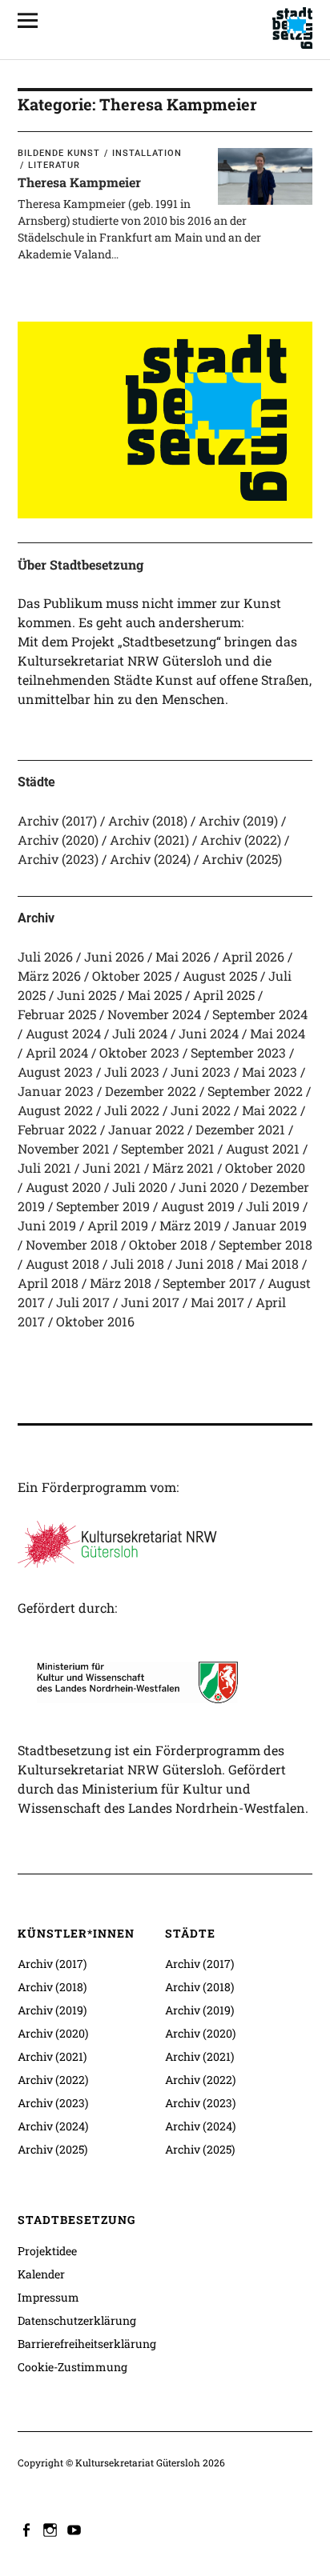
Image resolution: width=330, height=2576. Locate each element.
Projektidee (47, 2251)
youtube (76, 2529)
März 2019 (190, 1225)
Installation (147, 153)
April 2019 (118, 1225)
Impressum (48, 2297)
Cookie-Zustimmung (72, 2367)
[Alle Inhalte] (34, 20)
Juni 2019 (47, 1225)
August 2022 (55, 1110)
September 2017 (209, 1283)
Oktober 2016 (95, 1321)
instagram (52, 2529)
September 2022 (255, 1091)
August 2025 (220, 976)
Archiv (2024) (150, 859)
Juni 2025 (87, 995)
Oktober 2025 (132, 976)
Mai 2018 (272, 1264)
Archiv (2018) (148, 820)
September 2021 (168, 1148)
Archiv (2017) (57, 820)
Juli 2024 (140, 1033)
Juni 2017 (150, 1302)
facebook (28, 2529)
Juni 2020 (209, 1187)
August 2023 (55, 1072)
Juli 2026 (45, 956)
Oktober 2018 (168, 1244)
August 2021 (263, 1148)
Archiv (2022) (241, 840)
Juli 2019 (273, 1206)
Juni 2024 (209, 1033)
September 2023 (238, 1052)
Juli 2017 (83, 1302)
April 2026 (253, 956)
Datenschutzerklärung (77, 2320)
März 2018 (121, 1283)
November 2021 (64, 1148)
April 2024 (57, 1052)
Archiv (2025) (242, 859)
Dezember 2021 (240, 1129)
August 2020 (63, 1187)
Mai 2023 (270, 1072)
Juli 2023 (132, 1072)
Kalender (41, 2274)
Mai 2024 (278, 1033)
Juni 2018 (205, 1264)
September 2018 (266, 1244)
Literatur (54, 165)
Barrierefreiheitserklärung (87, 2344)
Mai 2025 (155, 995)
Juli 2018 (137, 1264)
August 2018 (62, 1264)
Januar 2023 (56, 1091)
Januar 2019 (270, 1225)
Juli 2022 (132, 1110)
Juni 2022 (201, 1110)
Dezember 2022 (151, 1091)
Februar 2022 (57, 1129)
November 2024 (154, 1014)
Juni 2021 (112, 1168)
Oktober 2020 (265, 1168)
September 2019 (103, 1206)
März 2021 (183, 1168)
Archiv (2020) (58, 840)
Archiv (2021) (149, 840)
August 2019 (198, 1206)
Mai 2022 (270, 1110)
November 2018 (72, 1244)
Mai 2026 (183, 956)
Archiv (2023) (58, 859)
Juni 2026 (114, 956)
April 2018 (48, 1283)
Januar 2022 (146, 1129)
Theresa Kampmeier (79, 182)
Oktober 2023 (139, 1052)
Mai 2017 (217, 1302)
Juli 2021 (44, 1168)
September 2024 (260, 1014)
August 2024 (63, 1033)
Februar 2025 (57, 1014)
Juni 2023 (201, 1072)
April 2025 (224, 995)
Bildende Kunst (59, 153)
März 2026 (49, 976)
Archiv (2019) (238, 820)
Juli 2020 (140, 1187)
